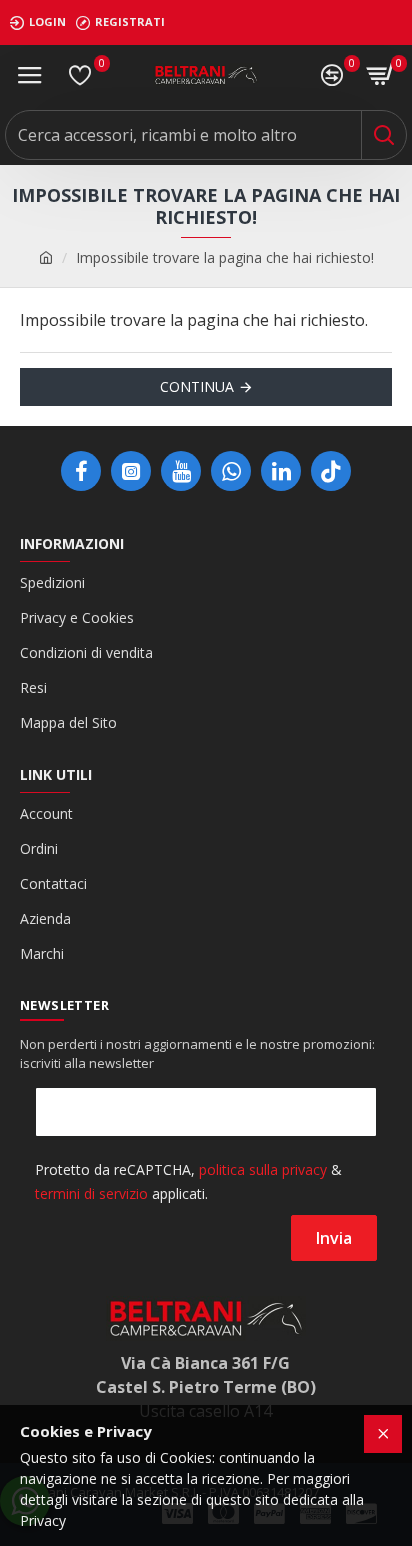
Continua (197, 386)
